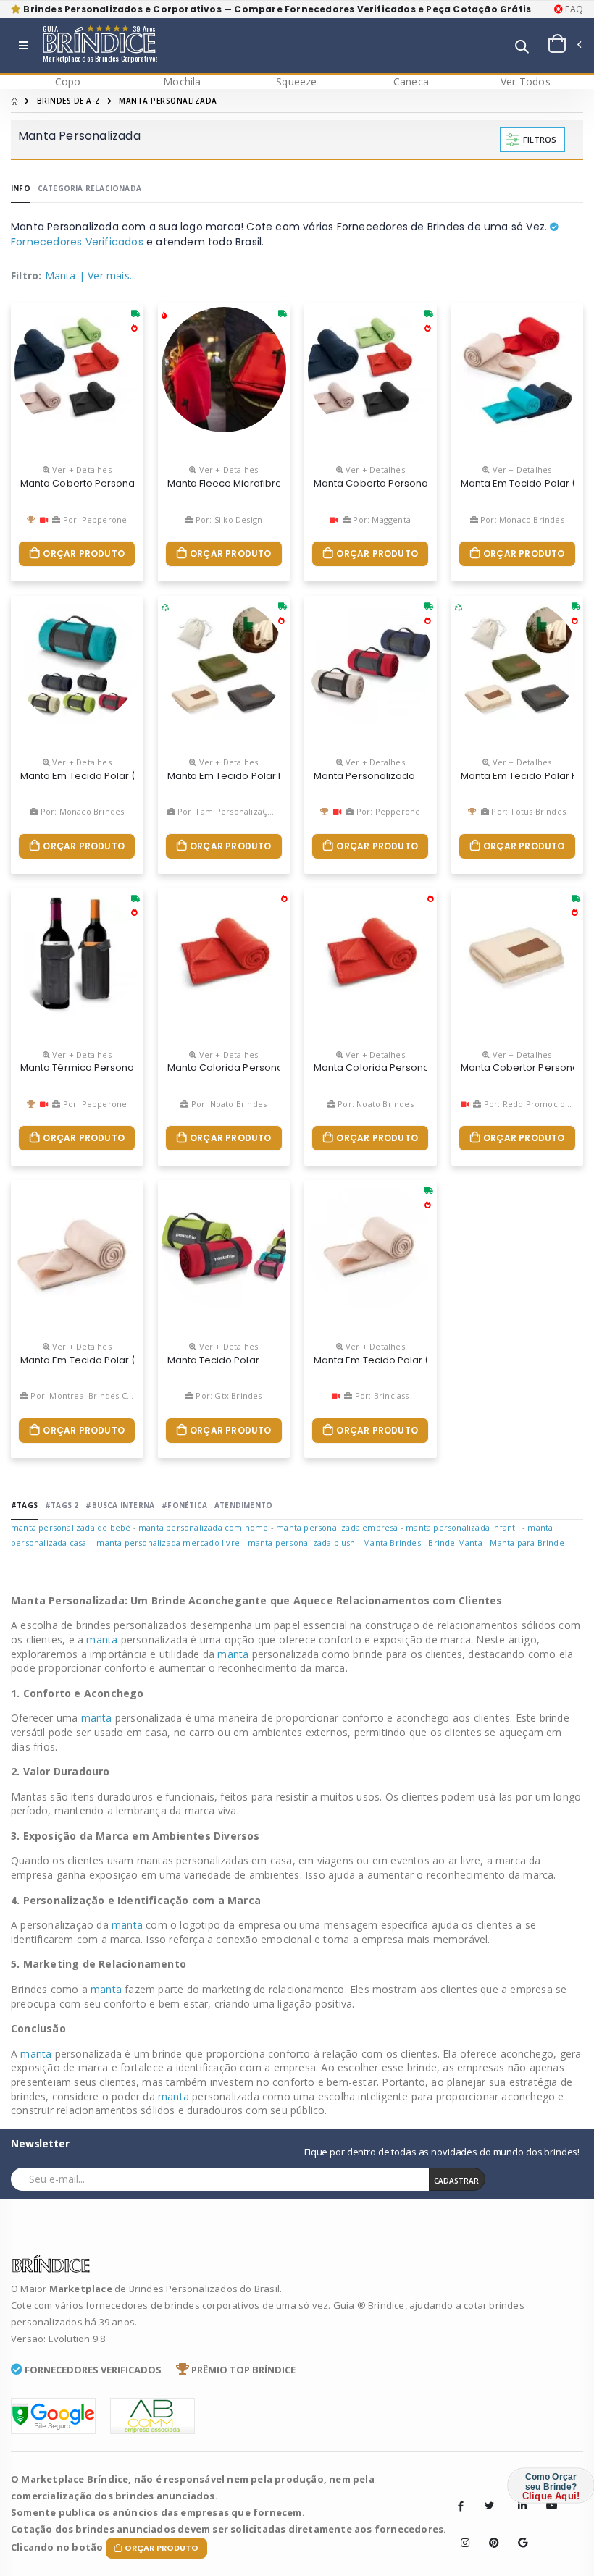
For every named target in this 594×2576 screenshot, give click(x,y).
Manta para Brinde (527, 1542)
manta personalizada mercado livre (168, 1542)
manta (103, 1640)
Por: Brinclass (381, 1396)
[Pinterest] (489, 2532)
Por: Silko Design (228, 519)
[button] (522, 47)
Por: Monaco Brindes (521, 519)
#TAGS (24, 1505)
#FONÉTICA (184, 1505)
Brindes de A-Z (69, 101)
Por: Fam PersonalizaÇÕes (229, 811)
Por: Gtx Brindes (227, 1396)
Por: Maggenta (381, 519)
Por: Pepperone (93, 519)
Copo (68, 81)
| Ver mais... (108, 275)
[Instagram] (461, 2532)
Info (21, 188)
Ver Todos (526, 81)
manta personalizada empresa (337, 1527)
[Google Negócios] (518, 2532)
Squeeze (296, 81)
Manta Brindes (392, 1542)
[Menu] (23, 46)
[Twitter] (489, 2506)
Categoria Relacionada (89, 188)
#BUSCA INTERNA (120, 1505)
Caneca (411, 81)
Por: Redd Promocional (529, 1104)
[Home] (14, 101)
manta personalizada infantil (463, 1527)
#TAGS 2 (62, 1505)
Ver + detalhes (81, 470)
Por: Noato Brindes (227, 1104)
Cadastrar (456, 2181)
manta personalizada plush (302, 1542)
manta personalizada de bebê (71, 1527)
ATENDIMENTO (243, 1505)
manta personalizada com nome (204, 1527)
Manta (60, 275)
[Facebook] (461, 2506)
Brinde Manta (455, 1542)
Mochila (182, 81)
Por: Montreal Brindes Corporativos (101, 1396)
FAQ (573, 9)
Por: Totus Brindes (527, 811)
